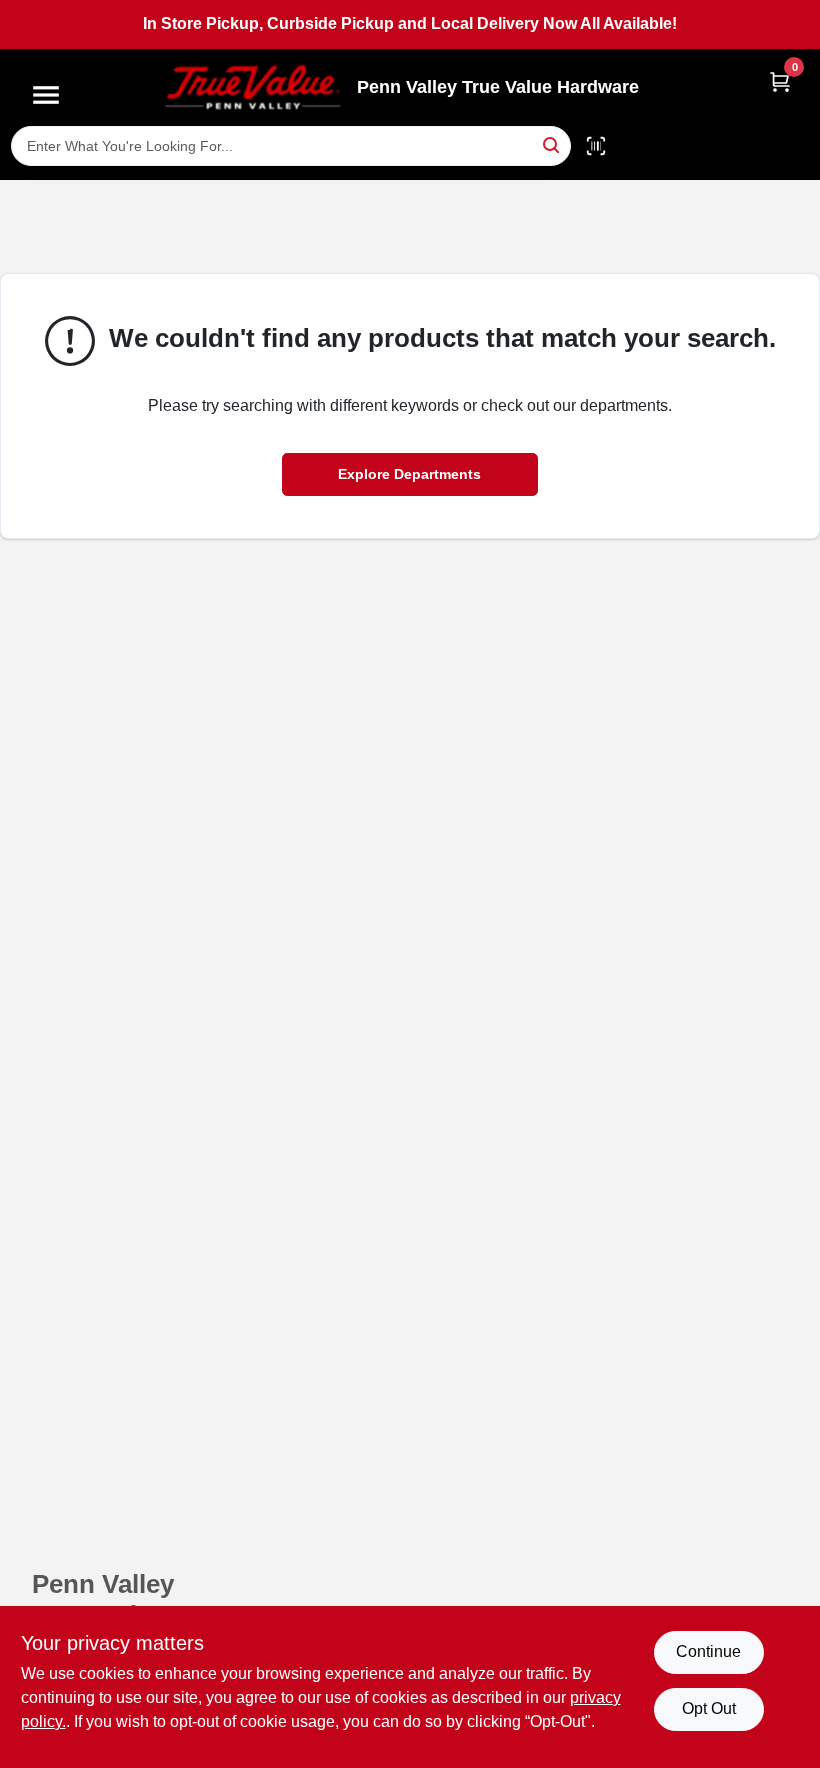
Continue (708, 1651)
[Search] (552, 144)
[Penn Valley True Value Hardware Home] (253, 87)
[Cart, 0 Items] (780, 81)
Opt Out (709, 1708)
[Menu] (46, 95)
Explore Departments (409, 474)
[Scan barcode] (596, 146)
